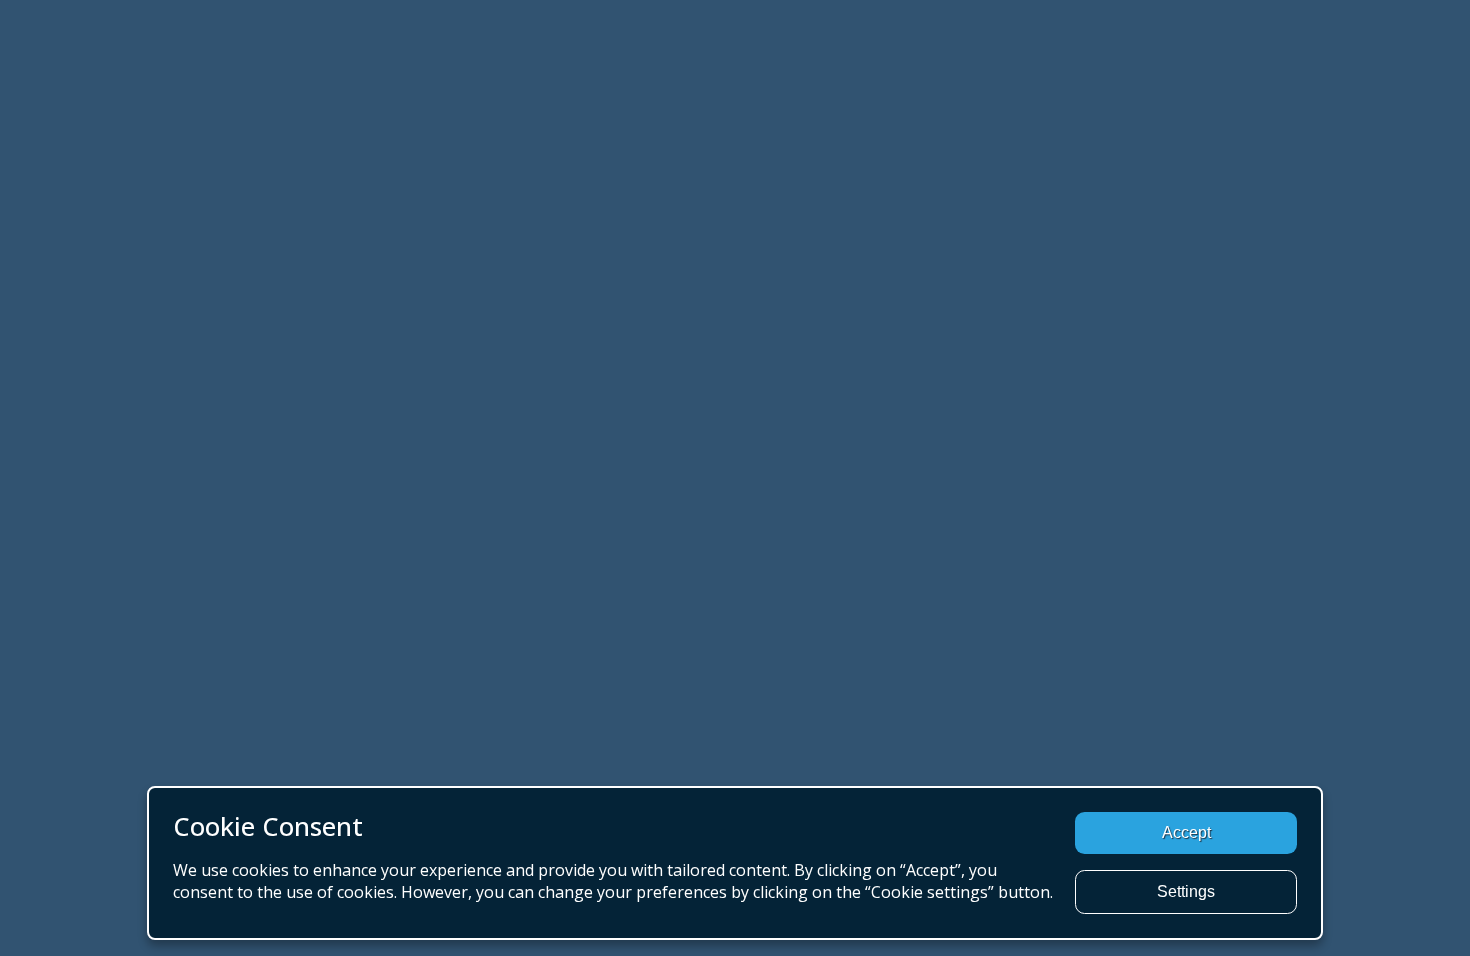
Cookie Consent (268, 826)
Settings (1186, 891)
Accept (1186, 832)
